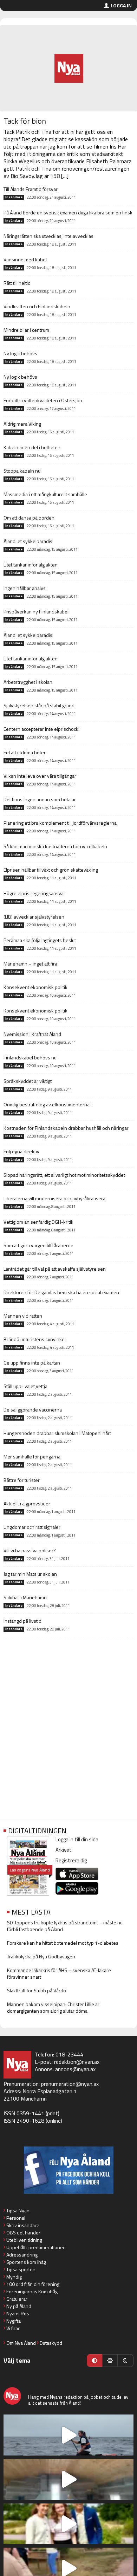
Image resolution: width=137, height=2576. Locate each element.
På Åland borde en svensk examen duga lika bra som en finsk (68, 212)
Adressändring (22, 2255)
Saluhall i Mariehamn (25, 1597)
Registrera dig (71, 1860)
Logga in (121, 5)
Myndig (14, 2277)
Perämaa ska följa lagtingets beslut (40, 940)
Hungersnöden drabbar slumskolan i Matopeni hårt (57, 1433)
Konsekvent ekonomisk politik (35, 987)
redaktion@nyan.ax (77, 2062)
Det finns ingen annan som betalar (40, 799)
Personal (16, 2218)
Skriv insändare (23, 2225)
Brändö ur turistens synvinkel (35, 1339)
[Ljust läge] (110, 2361)
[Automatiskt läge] (94, 2361)
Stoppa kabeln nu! (22, 471)
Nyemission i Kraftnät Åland (32, 1034)
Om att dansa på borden (29, 518)
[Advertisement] (68, 1740)
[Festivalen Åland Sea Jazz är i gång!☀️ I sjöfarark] (68, 2479)
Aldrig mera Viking (22, 424)
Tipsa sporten (21, 2269)
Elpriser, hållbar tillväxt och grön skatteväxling (51, 870)
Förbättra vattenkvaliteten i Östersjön (43, 400)
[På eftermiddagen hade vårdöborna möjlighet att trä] (68, 2524)
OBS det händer (23, 2232)
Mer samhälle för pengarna (32, 1457)
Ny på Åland (19, 2306)
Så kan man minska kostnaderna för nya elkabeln (55, 846)
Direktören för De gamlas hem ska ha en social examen (61, 1292)
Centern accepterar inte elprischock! (41, 729)
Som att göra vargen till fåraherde (38, 1245)
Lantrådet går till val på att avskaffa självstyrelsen (55, 1269)
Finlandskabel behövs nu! (31, 1057)
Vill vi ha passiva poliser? (30, 1550)
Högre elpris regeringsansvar (34, 893)
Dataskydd (51, 2343)
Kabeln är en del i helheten (32, 447)
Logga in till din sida (77, 1839)
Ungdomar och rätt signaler (32, 1527)
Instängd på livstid (22, 1621)
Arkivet (64, 1850)
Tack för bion (25, 121)
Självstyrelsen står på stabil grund (39, 705)
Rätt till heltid (17, 283)
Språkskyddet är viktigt (28, 1081)
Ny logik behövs (20, 353)
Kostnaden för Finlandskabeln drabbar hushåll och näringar (66, 1128)
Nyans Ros (18, 2313)
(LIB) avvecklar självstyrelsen (34, 917)
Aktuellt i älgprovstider (27, 1503)
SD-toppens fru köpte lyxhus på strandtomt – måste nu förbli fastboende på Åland (65, 1926)
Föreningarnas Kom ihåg (32, 2291)
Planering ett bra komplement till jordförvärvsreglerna (60, 823)
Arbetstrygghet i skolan (28, 682)
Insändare (14, 197)
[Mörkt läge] (125, 2361)
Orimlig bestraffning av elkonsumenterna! (47, 1104)
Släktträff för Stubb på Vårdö (37, 1990)
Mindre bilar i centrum (26, 330)
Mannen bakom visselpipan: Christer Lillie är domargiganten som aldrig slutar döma (53, 2007)
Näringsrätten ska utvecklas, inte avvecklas (48, 236)
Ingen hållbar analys (25, 588)
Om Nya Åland (21, 2343)
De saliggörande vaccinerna (33, 1410)
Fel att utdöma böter (25, 752)
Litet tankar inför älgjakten (31, 565)
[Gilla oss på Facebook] (68, 2170)
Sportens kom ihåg (26, 2262)
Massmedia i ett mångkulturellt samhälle (45, 494)
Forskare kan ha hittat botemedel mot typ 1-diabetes (63, 1943)
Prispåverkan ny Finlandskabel (36, 612)
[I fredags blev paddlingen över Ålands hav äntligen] (68, 2435)
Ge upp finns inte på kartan (32, 1363)
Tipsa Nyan (18, 2210)
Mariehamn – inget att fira (30, 964)
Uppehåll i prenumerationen (36, 2247)
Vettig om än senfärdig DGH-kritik (38, 1222)
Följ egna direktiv (21, 1151)
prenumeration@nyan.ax (70, 2084)
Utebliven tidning (24, 2240)
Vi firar (13, 2328)
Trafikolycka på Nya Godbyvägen (41, 1956)
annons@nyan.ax (75, 2069)
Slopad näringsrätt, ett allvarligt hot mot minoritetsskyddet (64, 1175)
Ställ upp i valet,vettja (25, 1386)
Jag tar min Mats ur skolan (30, 1574)
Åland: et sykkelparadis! (28, 541)
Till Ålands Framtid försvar (31, 189)
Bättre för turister (22, 1480)
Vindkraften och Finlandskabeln (37, 306)
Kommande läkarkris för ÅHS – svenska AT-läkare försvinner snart (59, 1973)
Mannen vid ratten (23, 1316)
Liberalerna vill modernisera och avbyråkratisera (54, 1198)
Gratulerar (17, 2299)
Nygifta (14, 2321)
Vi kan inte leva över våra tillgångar (40, 776)
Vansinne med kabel (25, 259)
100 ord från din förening (33, 2284)
